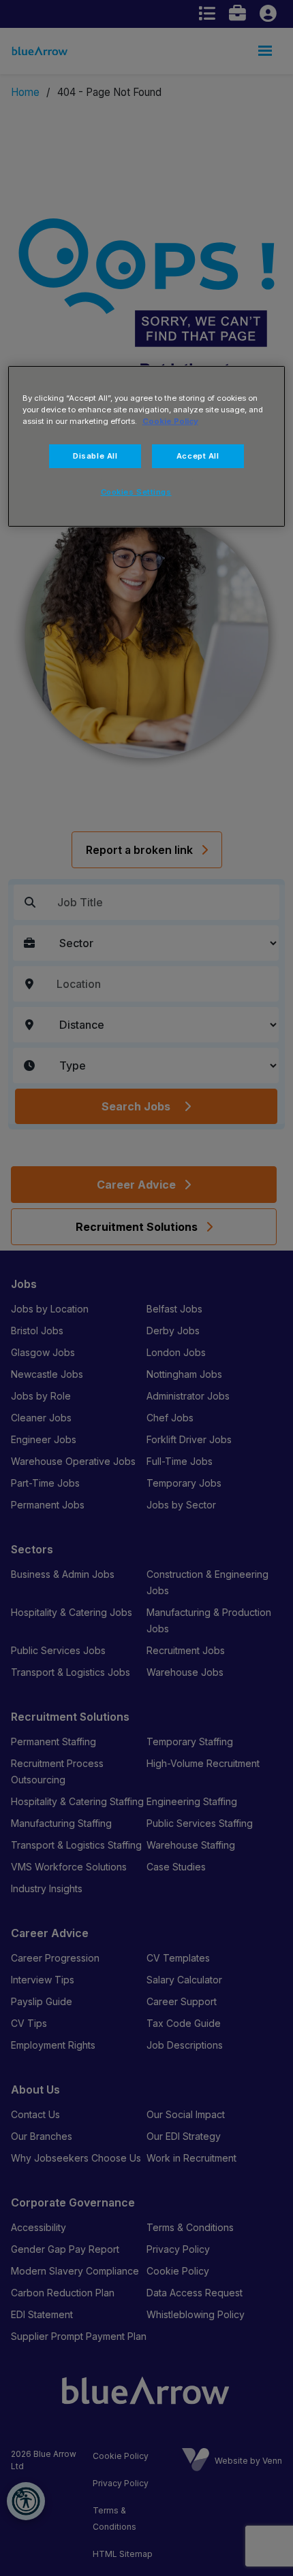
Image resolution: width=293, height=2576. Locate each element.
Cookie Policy (170, 421)
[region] (147, 446)
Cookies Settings (136, 492)
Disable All (95, 456)
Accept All (198, 456)
